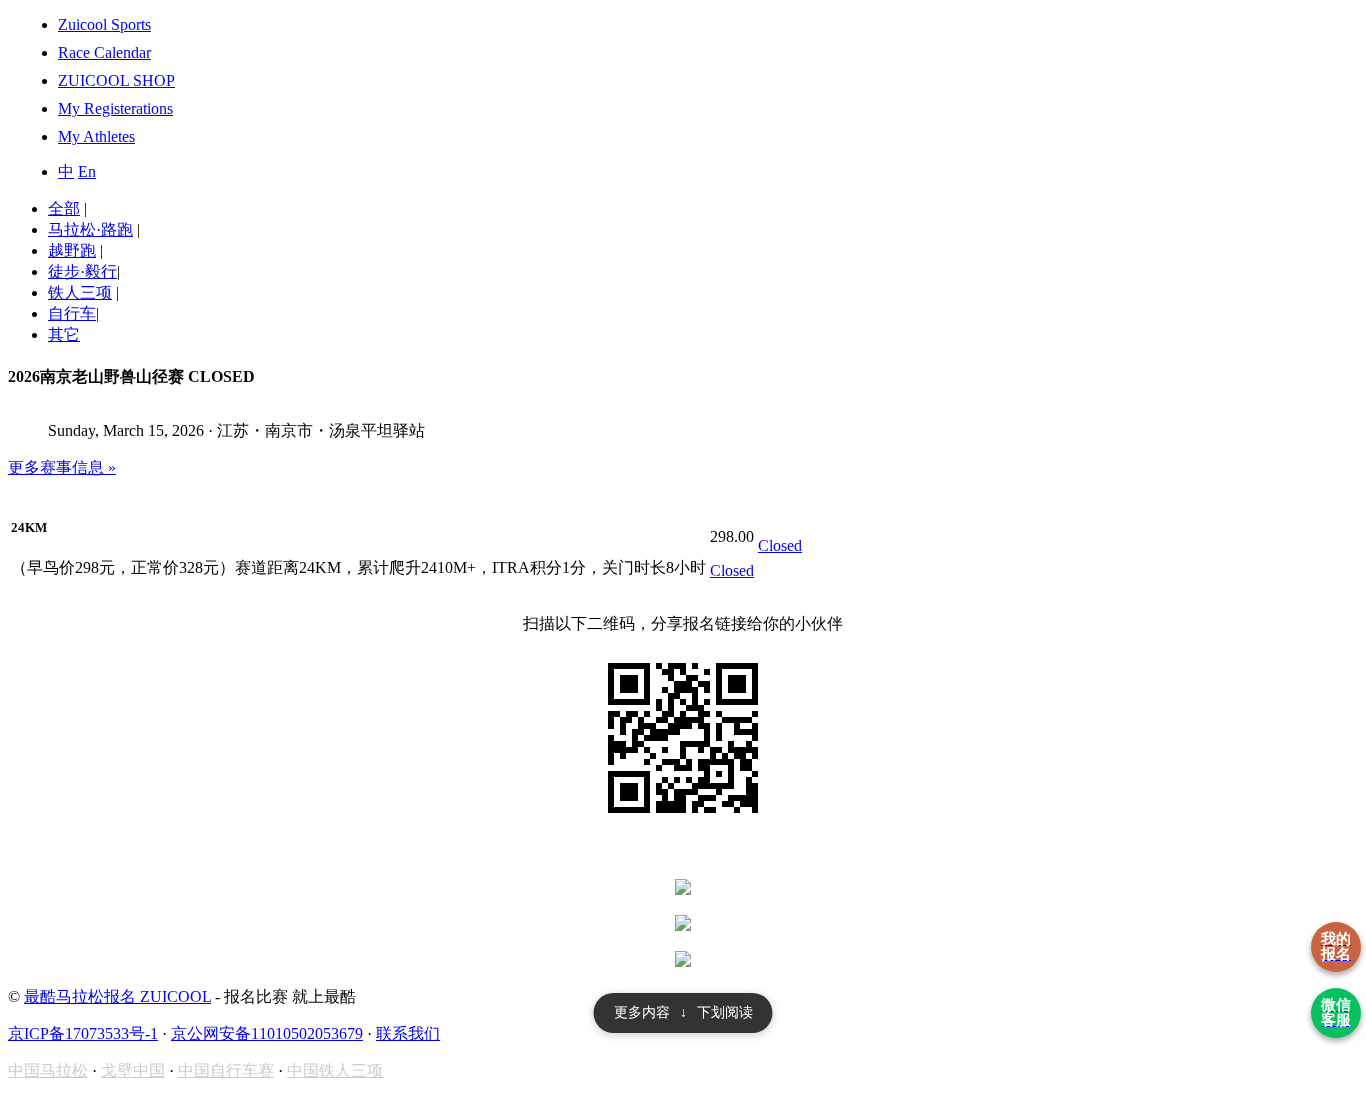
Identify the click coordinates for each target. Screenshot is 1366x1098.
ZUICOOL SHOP (116, 80)
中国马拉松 (48, 1070)
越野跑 (72, 250)
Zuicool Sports (104, 24)
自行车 (72, 313)
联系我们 (408, 1033)
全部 (64, 208)
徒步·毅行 (82, 271)
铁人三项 (80, 292)
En (87, 171)
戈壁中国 (133, 1070)
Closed (732, 570)
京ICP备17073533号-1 (83, 1033)
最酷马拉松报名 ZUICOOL (117, 996)
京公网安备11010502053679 (267, 1033)
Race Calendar (104, 52)
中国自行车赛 (226, 1070)
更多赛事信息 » (62, 467)
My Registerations (115, 108)
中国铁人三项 (335, 1070)
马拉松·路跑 (90, 229)
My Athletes (96, 136)
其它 (64, 334)
